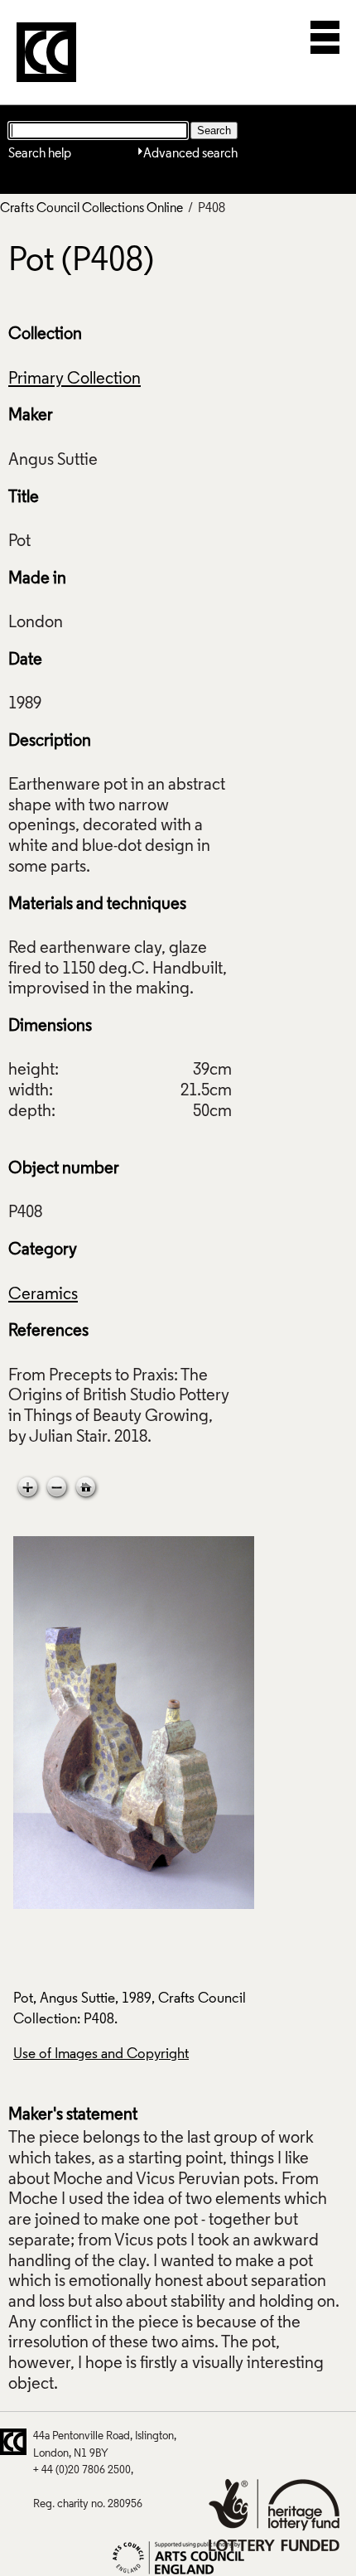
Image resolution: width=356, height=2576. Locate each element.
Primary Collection (75, 379)
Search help (40, 154)
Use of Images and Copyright (101, 2054)
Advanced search (190, 154)
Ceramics (43, 1295)
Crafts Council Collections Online (91, 209)
